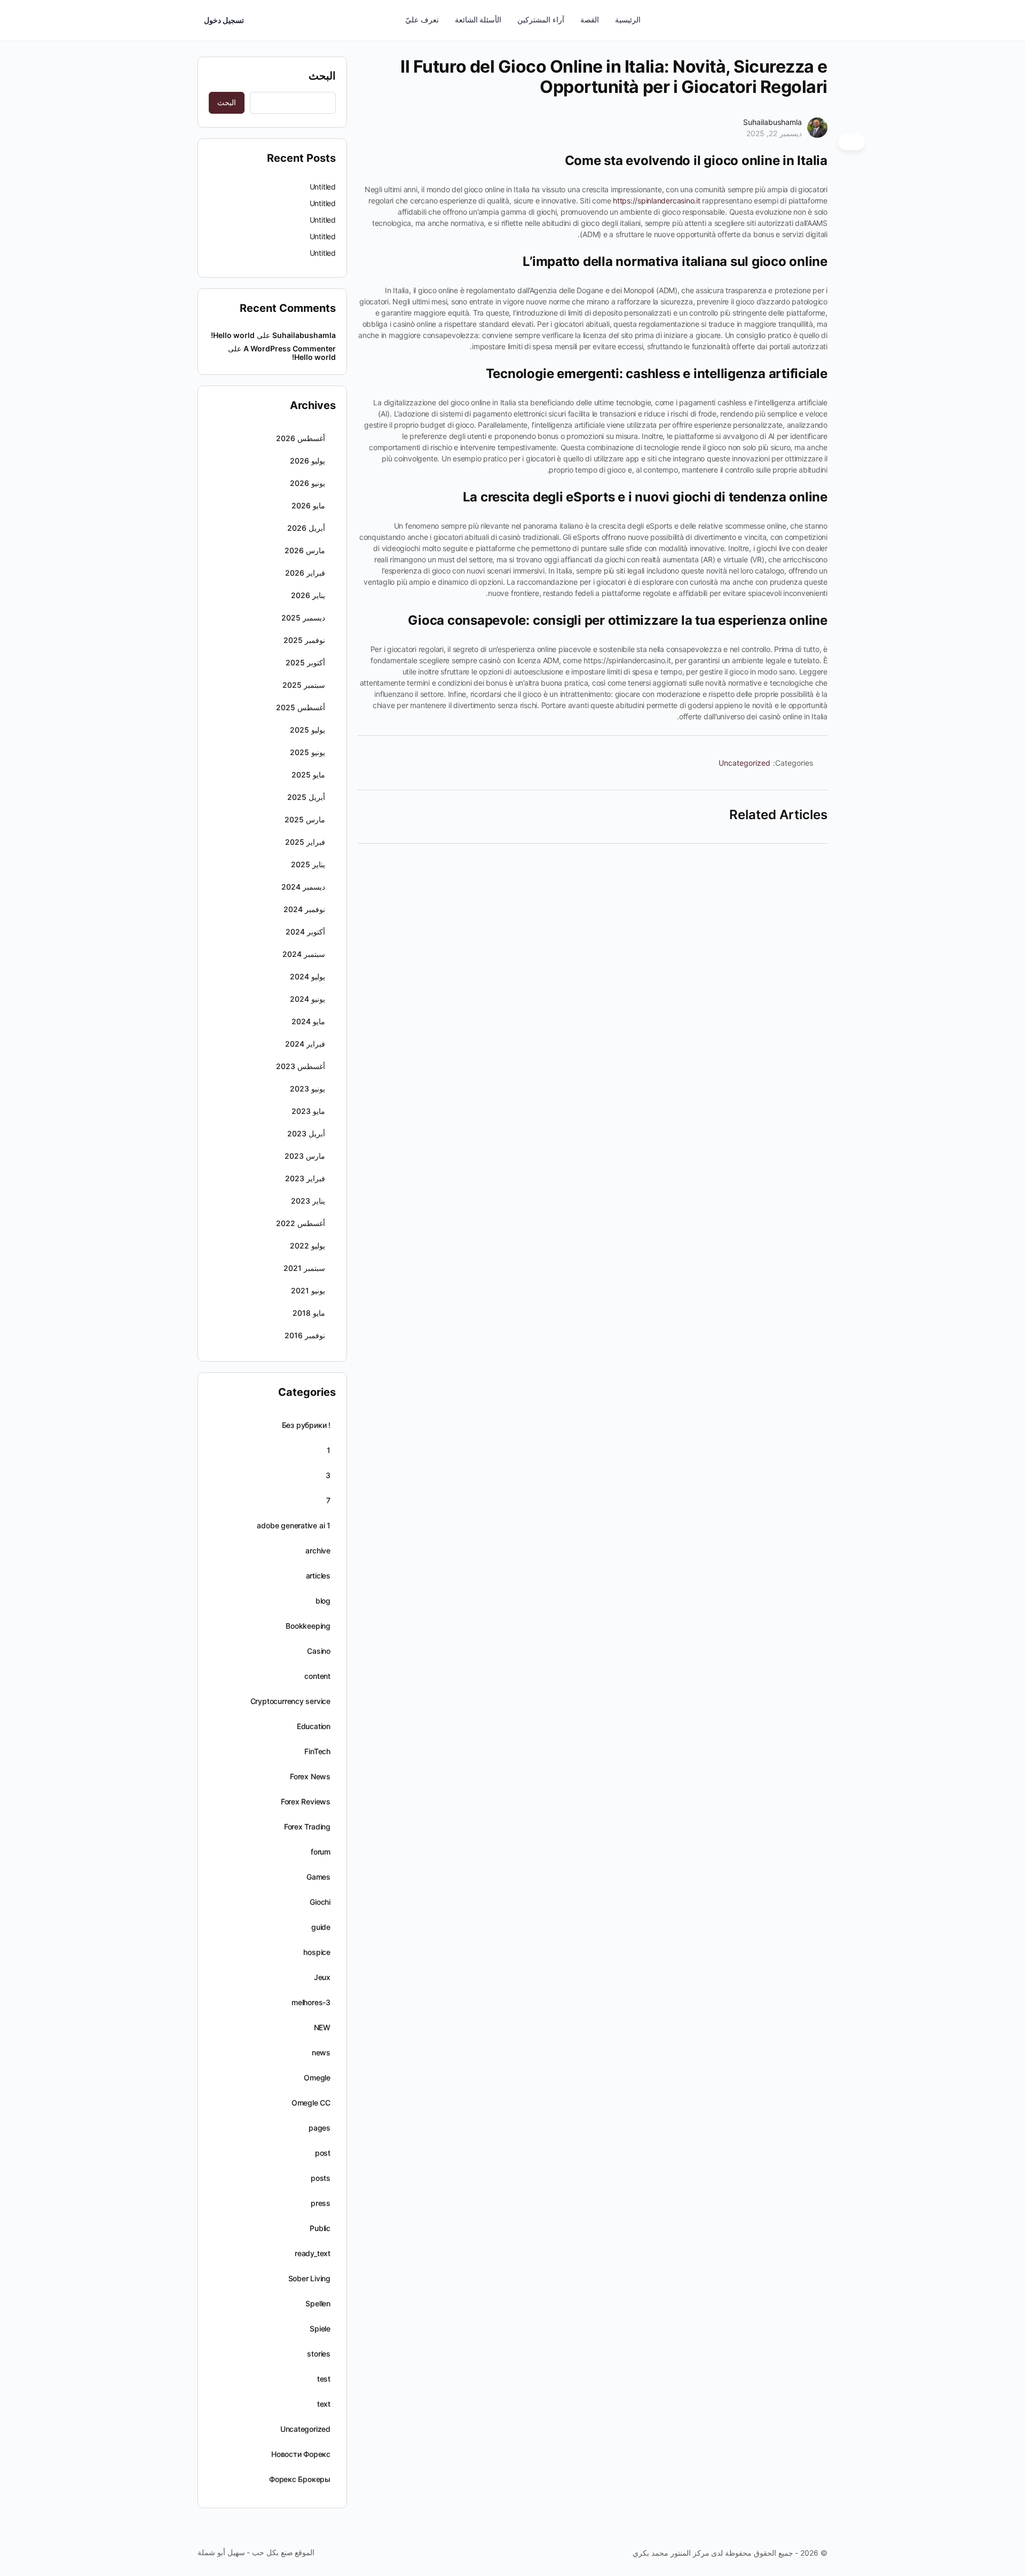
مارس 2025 (305, 819)
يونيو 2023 (307, 1089)
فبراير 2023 (305, 1178)
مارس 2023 (305, 1156)
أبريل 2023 (306, 1133)
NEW (322, 2027)
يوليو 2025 (307, 730)
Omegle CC (311, 2103)
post (323, 2153)
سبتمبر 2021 (304, 1268)
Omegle (317, 2078)
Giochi (320, 1902)
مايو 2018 (309, 1313)
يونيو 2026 (307, 483)
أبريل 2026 (306, 528)
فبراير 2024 (305, 1044)
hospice (317, 1952)
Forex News (310, 1776)
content (317, 1676)
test (324, 2379)
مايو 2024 (308, 1021)
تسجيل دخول (224, 20)
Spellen (318, 2303)
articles (318, 1576)
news (321, 2052)
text (324, 2404)
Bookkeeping (308, 1626)
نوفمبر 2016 (305, 1335)
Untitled (323, 187)
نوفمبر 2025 (304, 640)
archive (318, 1550)
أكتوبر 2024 (305, 932)
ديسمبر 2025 (303, 618)
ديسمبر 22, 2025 (774, 133)
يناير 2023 (308, 1201)
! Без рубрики (306, 1425)
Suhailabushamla (772, 122)
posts (321, 2178)
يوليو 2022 (307, 1246)
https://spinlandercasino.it (657, 201)
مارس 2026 (305, 550)
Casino (319, 1651)
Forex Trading (307, 1827)
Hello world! (233, 335)
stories (319, 2354)
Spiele (320, 2328)
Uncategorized (744, 763)
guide (321, 1927)
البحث (322, 76)
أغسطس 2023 (301, 1066)
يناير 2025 (308, 864)
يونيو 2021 (308, 1290)
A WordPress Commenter (290, 348)
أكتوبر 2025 (305, 662)
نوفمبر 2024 (304, 909)
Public (320, 2228)
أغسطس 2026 (301, 438)
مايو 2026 (308, 505)
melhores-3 (311, 2002)
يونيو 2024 (307, 999)
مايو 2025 (308, 775)
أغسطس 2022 (301, 1223)
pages (320, 2128)
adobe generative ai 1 (294, 1525)
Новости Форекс (301, 2454)
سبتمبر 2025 (304, 685)
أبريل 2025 (306, 797)
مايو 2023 (308, 1111)
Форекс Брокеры (300, 2479)
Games (318, 1877)
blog (323, 1601)
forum (321, 1852)
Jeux (322, 1977)
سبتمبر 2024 (304, 954)
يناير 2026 (308, 595)
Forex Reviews (306, 1801)
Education (314, 1726)
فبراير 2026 (305, 573)
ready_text (313, 2253)
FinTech (317, 1751)
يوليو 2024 (307, 976)
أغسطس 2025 (301, 707)
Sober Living (309, 2278)
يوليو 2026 (307, 461)
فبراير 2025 (305, 842)
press (321, 2203)
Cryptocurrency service (290, 1701)
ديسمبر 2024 (303, 887)
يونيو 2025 (307, 752)
